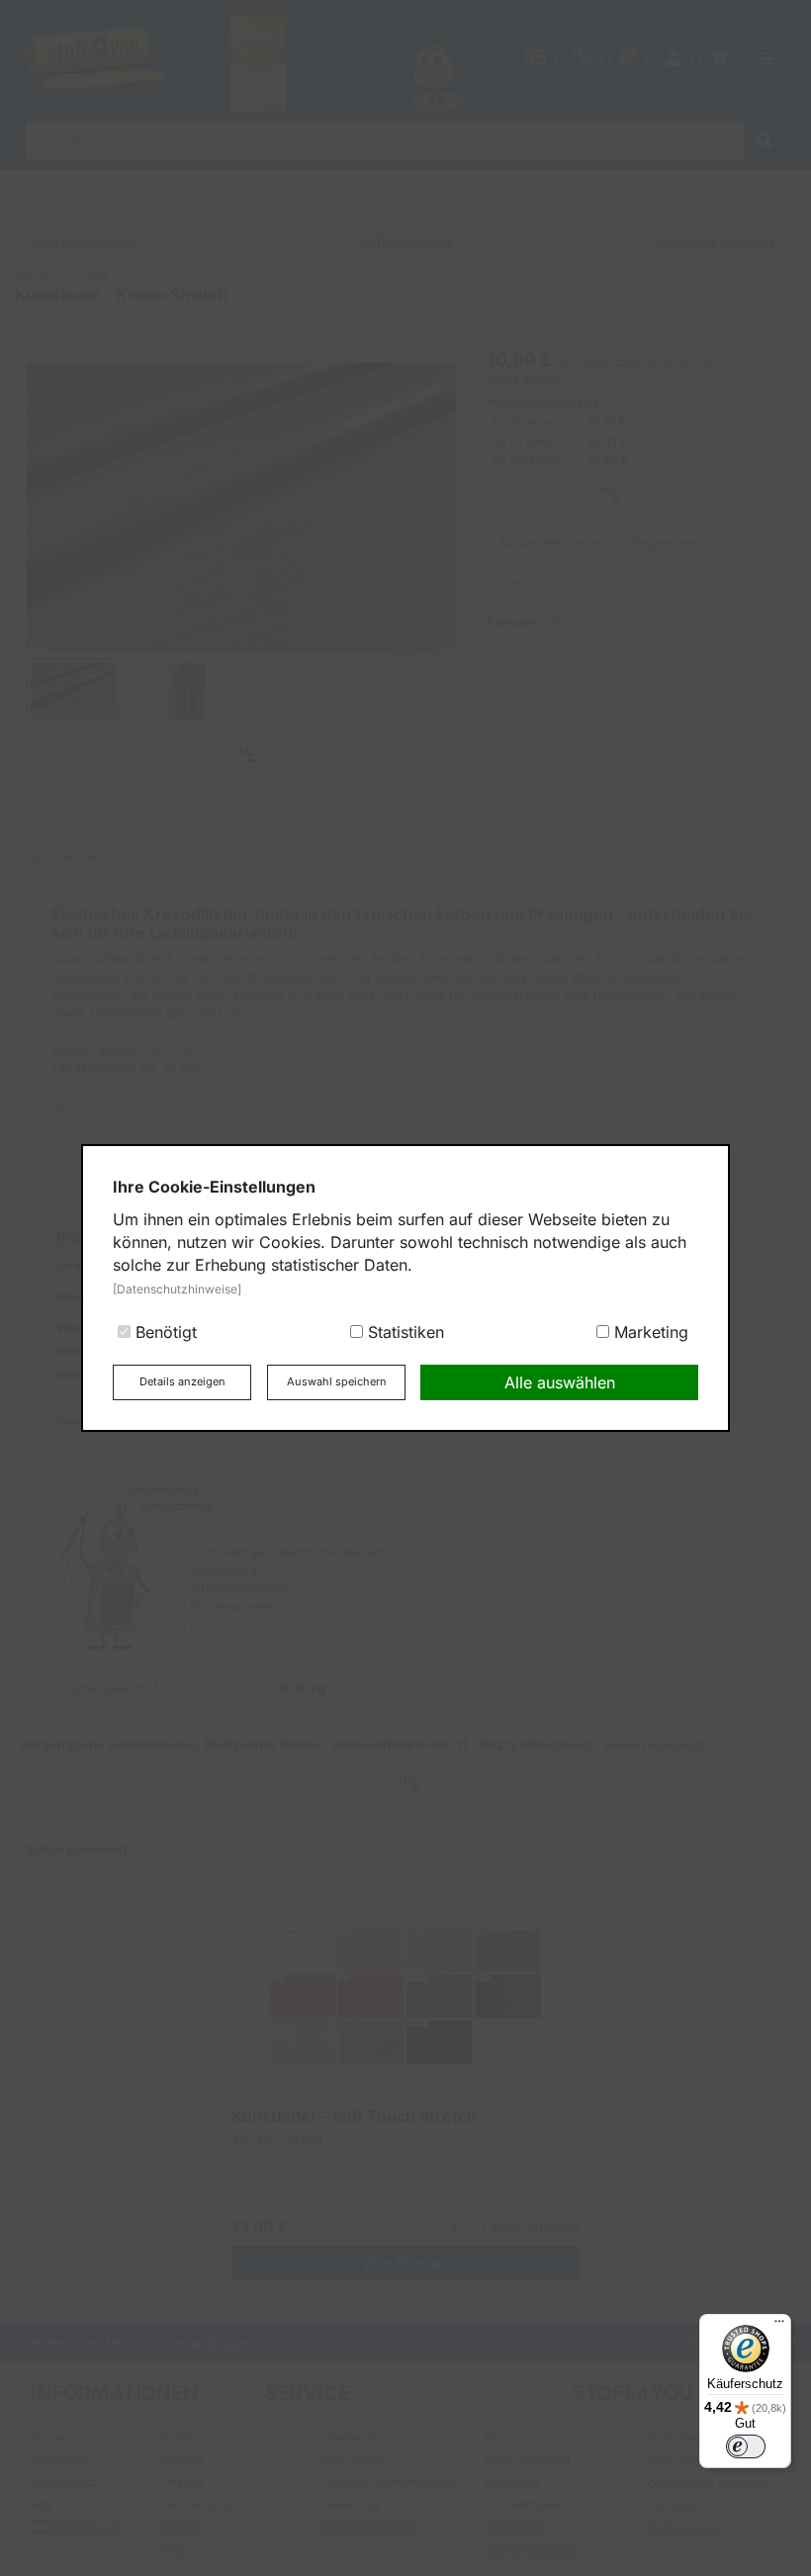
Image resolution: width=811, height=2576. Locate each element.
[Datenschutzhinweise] (177, 1289)
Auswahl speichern (337, 1381)
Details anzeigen (182, 1381)
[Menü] (779, 2326)
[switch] (746, 2446)
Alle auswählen (560, 1382)
